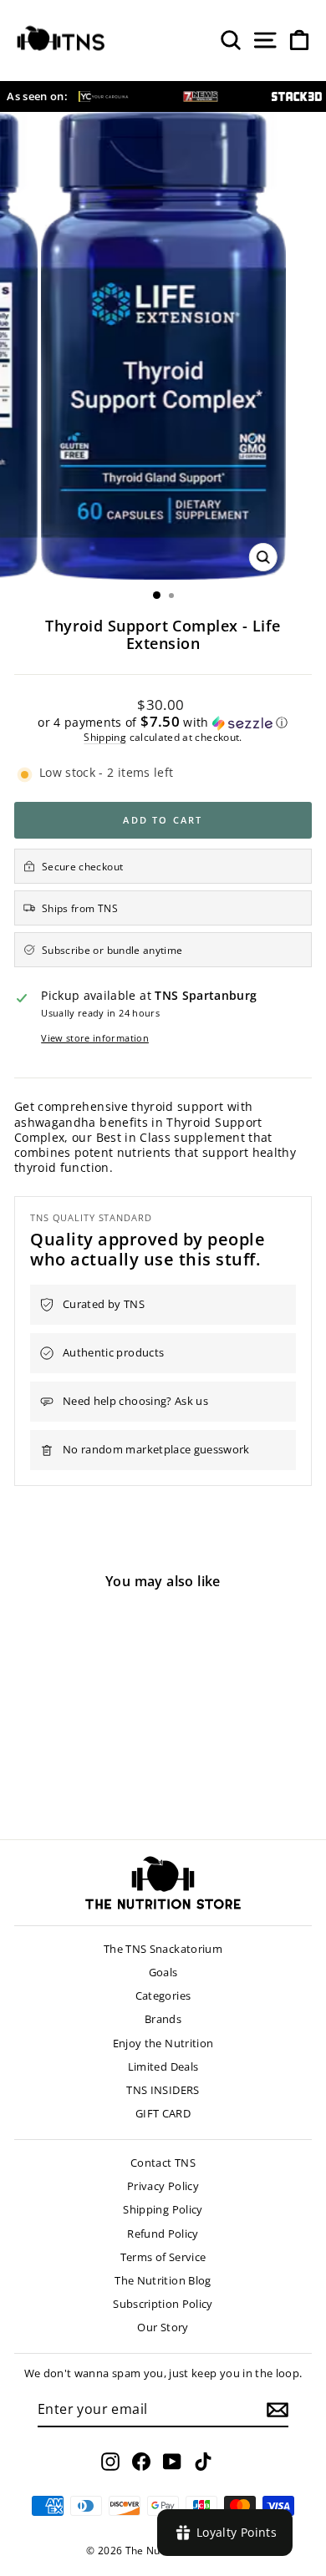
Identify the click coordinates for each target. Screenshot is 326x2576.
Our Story (163, 2327)
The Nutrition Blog (163, 2280)
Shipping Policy (163, 2209)
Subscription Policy (163, 2304)
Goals (163, 1972)
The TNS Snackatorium (163, 1949)
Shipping (105, 737)
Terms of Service (163, 2257)
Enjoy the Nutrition (163, 2043)
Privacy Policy (163, 2186)
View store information (95, 1038)
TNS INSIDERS (163, 2090)
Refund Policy (163, 2234)
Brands (163, 2019)
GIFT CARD (163, 2113)
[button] (163, 723)
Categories (163, 1995)
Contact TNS (163, 2163)
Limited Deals (163, 2066)
